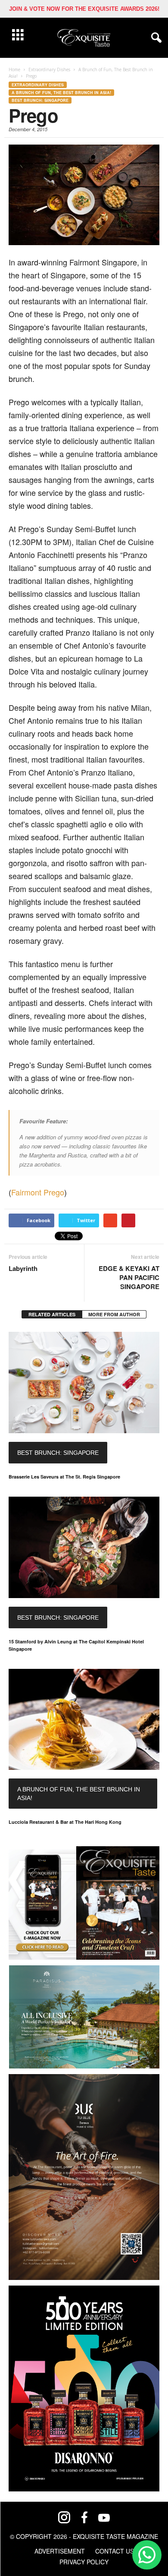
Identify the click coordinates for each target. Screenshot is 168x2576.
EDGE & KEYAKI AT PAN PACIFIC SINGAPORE (129, 1278)
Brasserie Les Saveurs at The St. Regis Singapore (64, 1477)
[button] (155, 38)
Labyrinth (23, 1269)
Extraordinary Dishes (38, 85)
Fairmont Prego (38, 1192)
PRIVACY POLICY (84, 2562)
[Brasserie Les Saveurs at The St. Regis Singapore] (84, 1383)
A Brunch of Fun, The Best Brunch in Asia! (61, 93)
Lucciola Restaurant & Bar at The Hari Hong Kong (65, 1822)
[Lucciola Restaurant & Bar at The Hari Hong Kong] (84, 1720)
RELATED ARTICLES (52, 1314)
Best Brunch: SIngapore (40, 100)
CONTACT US (115, 2551)
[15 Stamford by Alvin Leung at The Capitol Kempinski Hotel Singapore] (84, 1547)
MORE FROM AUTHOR (114, 1314)
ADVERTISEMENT (60, 2551)
